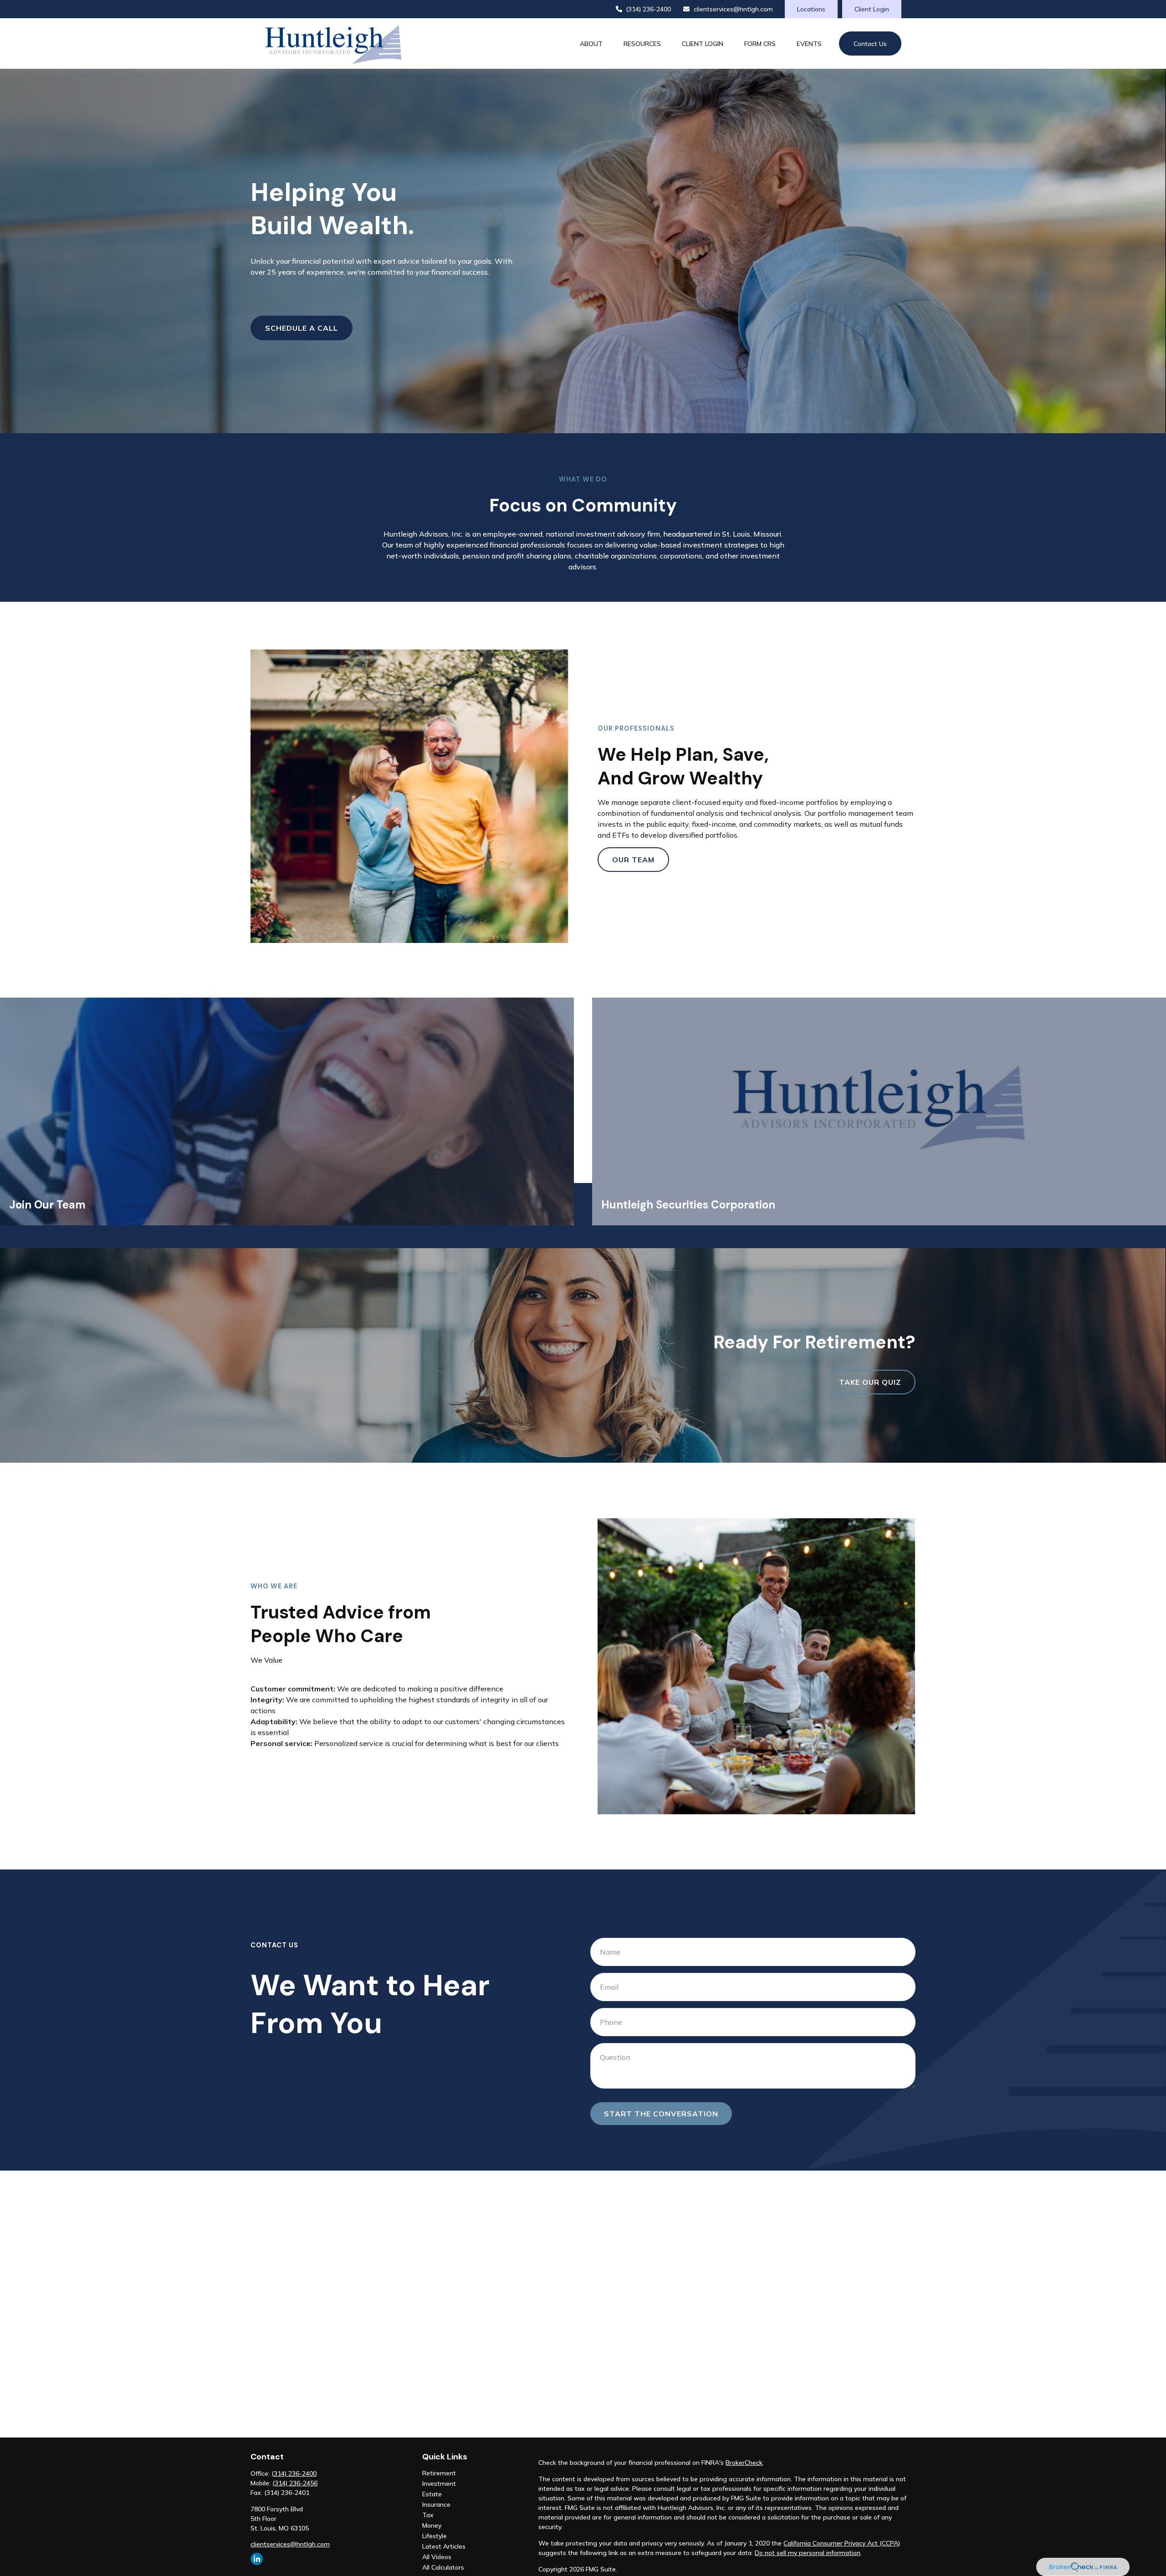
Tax (428, 2515)
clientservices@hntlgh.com (733, 9)
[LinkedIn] (257, 2559)
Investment (439, 2484)
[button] (591, 44)
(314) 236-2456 (295, 2483)
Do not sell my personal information (808, 2553)
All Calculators (443, 2567)
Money (432, 2525)
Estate (432, 2494)
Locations (811, 9)
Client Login (872, 9)
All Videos (437, 2557)
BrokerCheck (744, 2463)
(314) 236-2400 (648, 9)
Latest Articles (444, 2546)
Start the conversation (661, 2114)
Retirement (439, 2473)
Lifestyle (435, 2536)
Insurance (436, 2504)
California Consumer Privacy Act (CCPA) (842, 2543)
